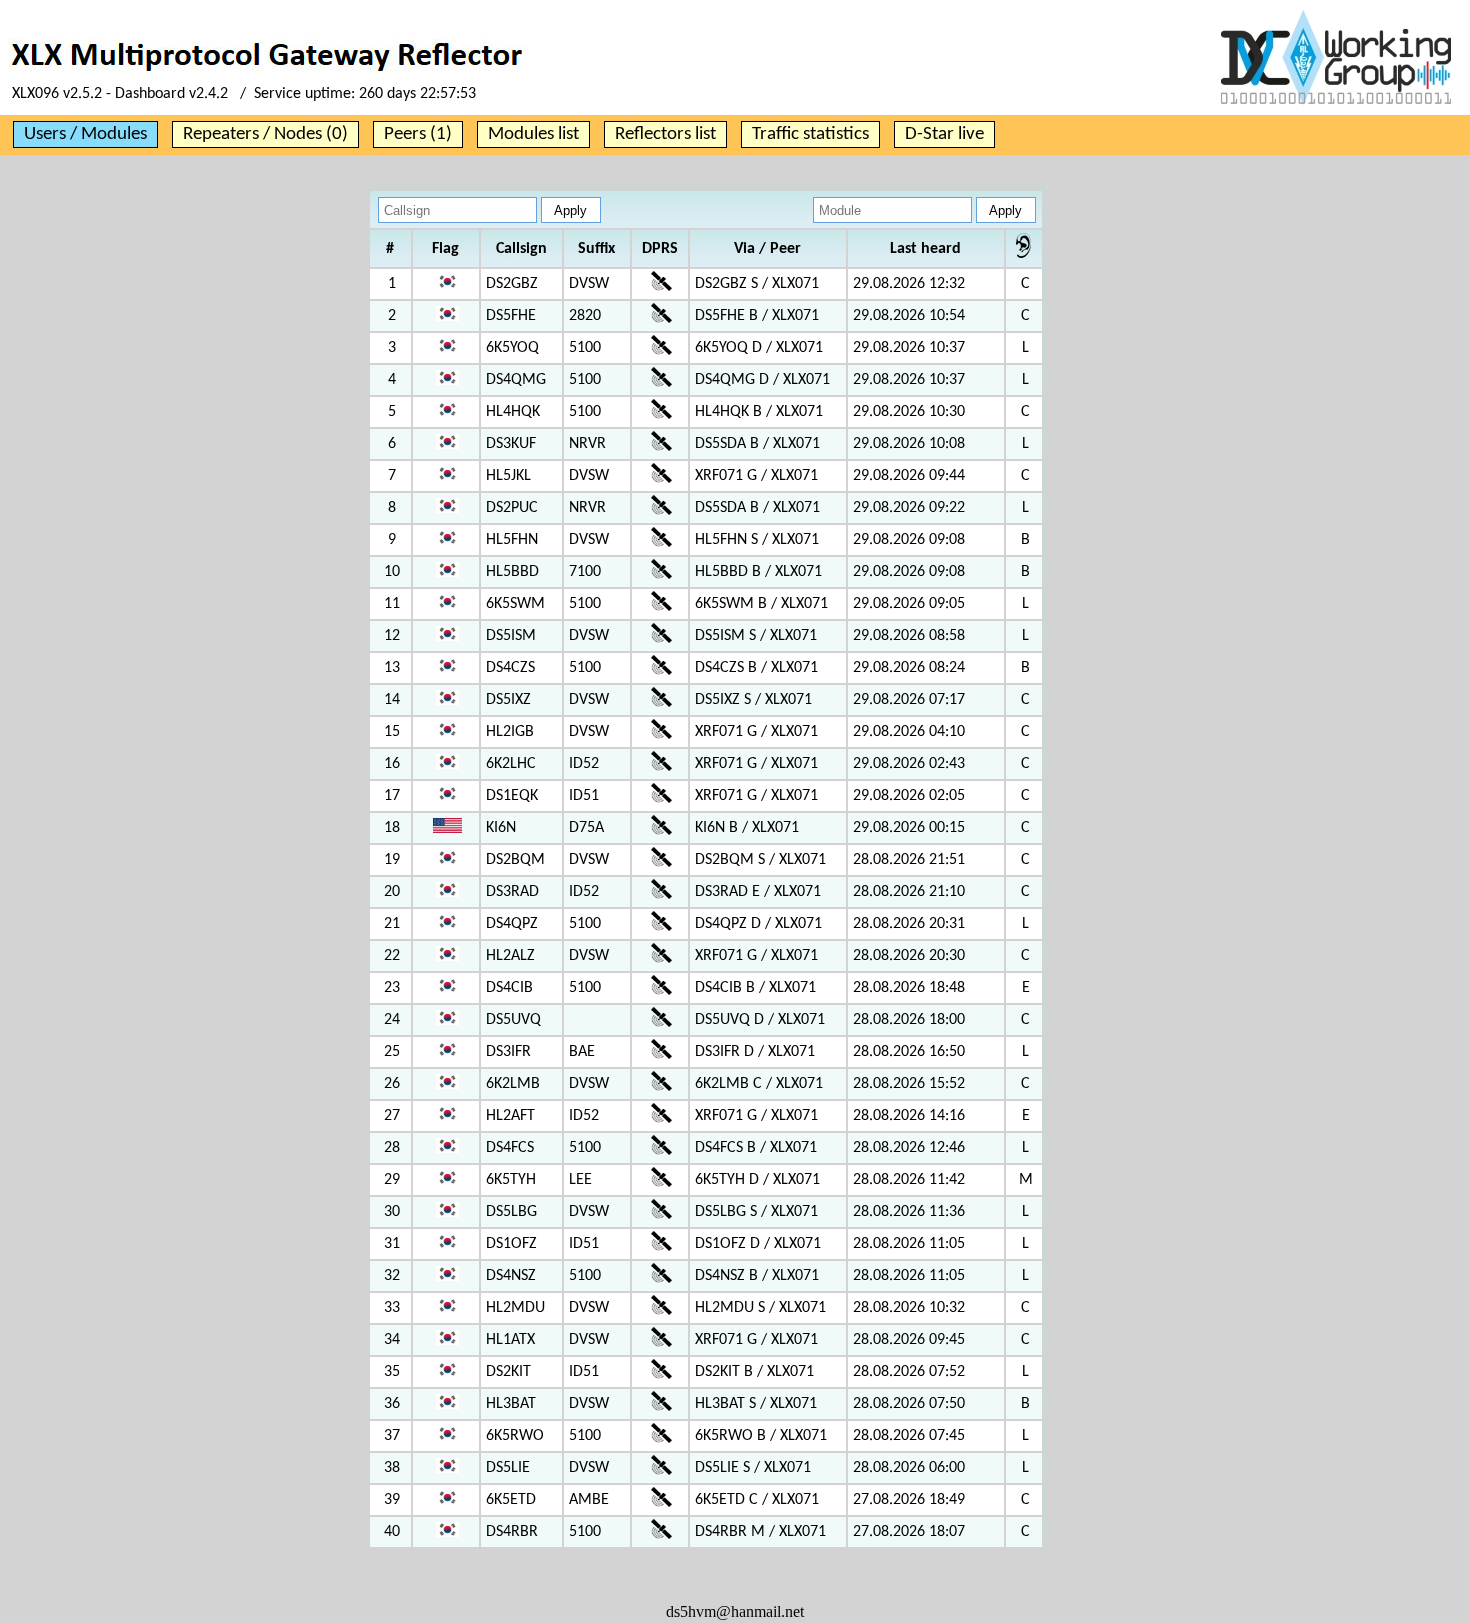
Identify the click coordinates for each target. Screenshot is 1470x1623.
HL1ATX (510, 1340)
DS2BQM (515, 860)
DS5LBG (511, 1212)
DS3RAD (512, 892)
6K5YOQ (512, 348)
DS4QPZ (512, 924)
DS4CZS (510, 668)
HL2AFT (510, 1116)
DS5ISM (511, 636)
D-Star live (944, 134)
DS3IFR (508, 1052)
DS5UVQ (513, 1020)
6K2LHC (511, 764)
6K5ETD (511, 1500)
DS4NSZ (511, 1276)
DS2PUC (512, 508)
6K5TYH (511, 1180)
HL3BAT (511, 1404)
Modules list (533, 134)
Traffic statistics (810, 134)
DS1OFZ (511, 1244)
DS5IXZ (508, 700)
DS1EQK (512, 796)
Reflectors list (665, 134)
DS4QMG (516, 380)
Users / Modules (85, 134)
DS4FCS (510, 1148)
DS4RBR (512, 1532)
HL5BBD (512, 572)
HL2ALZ (510, 956)
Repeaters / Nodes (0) (265, 134)
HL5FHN (512, 540)
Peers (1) (418, 134)
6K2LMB (513, 1084)
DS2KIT (508, 1372)
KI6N (501, 828)
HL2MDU (515, 1308)
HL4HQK (513, 412)
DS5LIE (508, 1468)
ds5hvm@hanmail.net (735, 1611)
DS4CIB (509, 988)
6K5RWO (515, 1436)
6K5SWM (515, 604)
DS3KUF (511, 444)
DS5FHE (511, 316)
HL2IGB (510, 732)
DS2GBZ (512, 284)
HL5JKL (508, 476)
